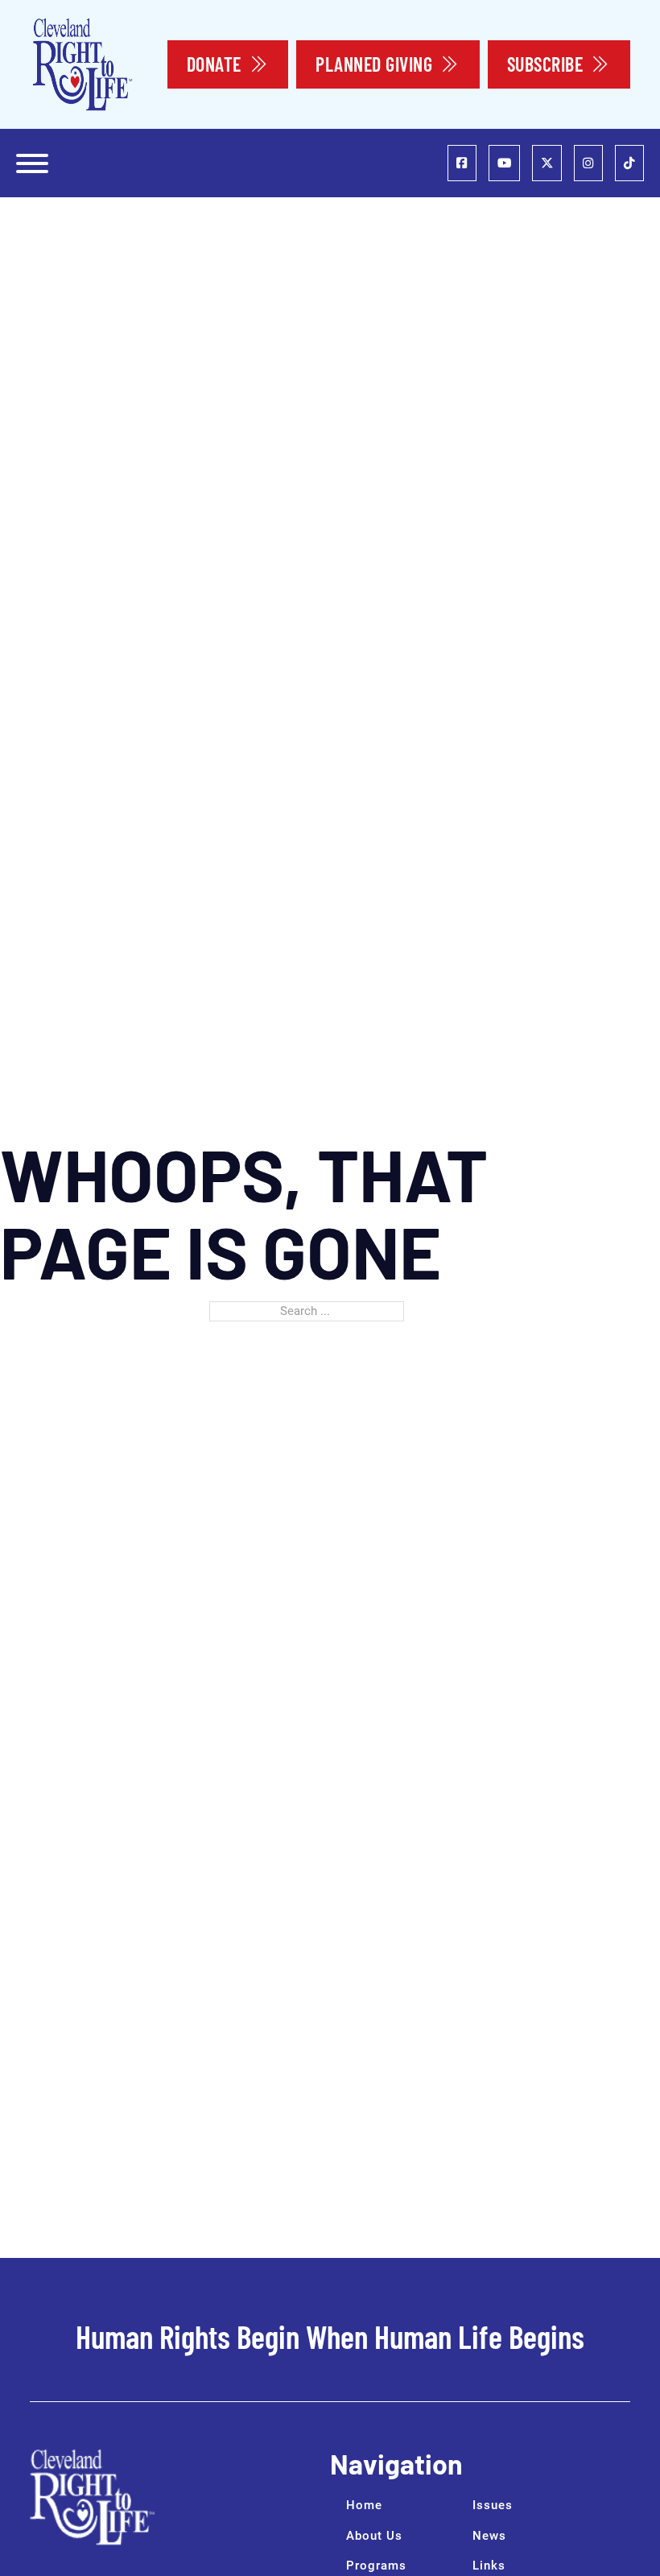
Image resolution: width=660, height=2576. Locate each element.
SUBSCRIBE (545, 64)
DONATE (214, 64)
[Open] (32, 163)
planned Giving (374, 64)
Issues (493, 2505)
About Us (374, 2536)
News (489, 2536)
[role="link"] (462, 163)
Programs (376, 2566)
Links (489, 2566)
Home (364, 2505)
